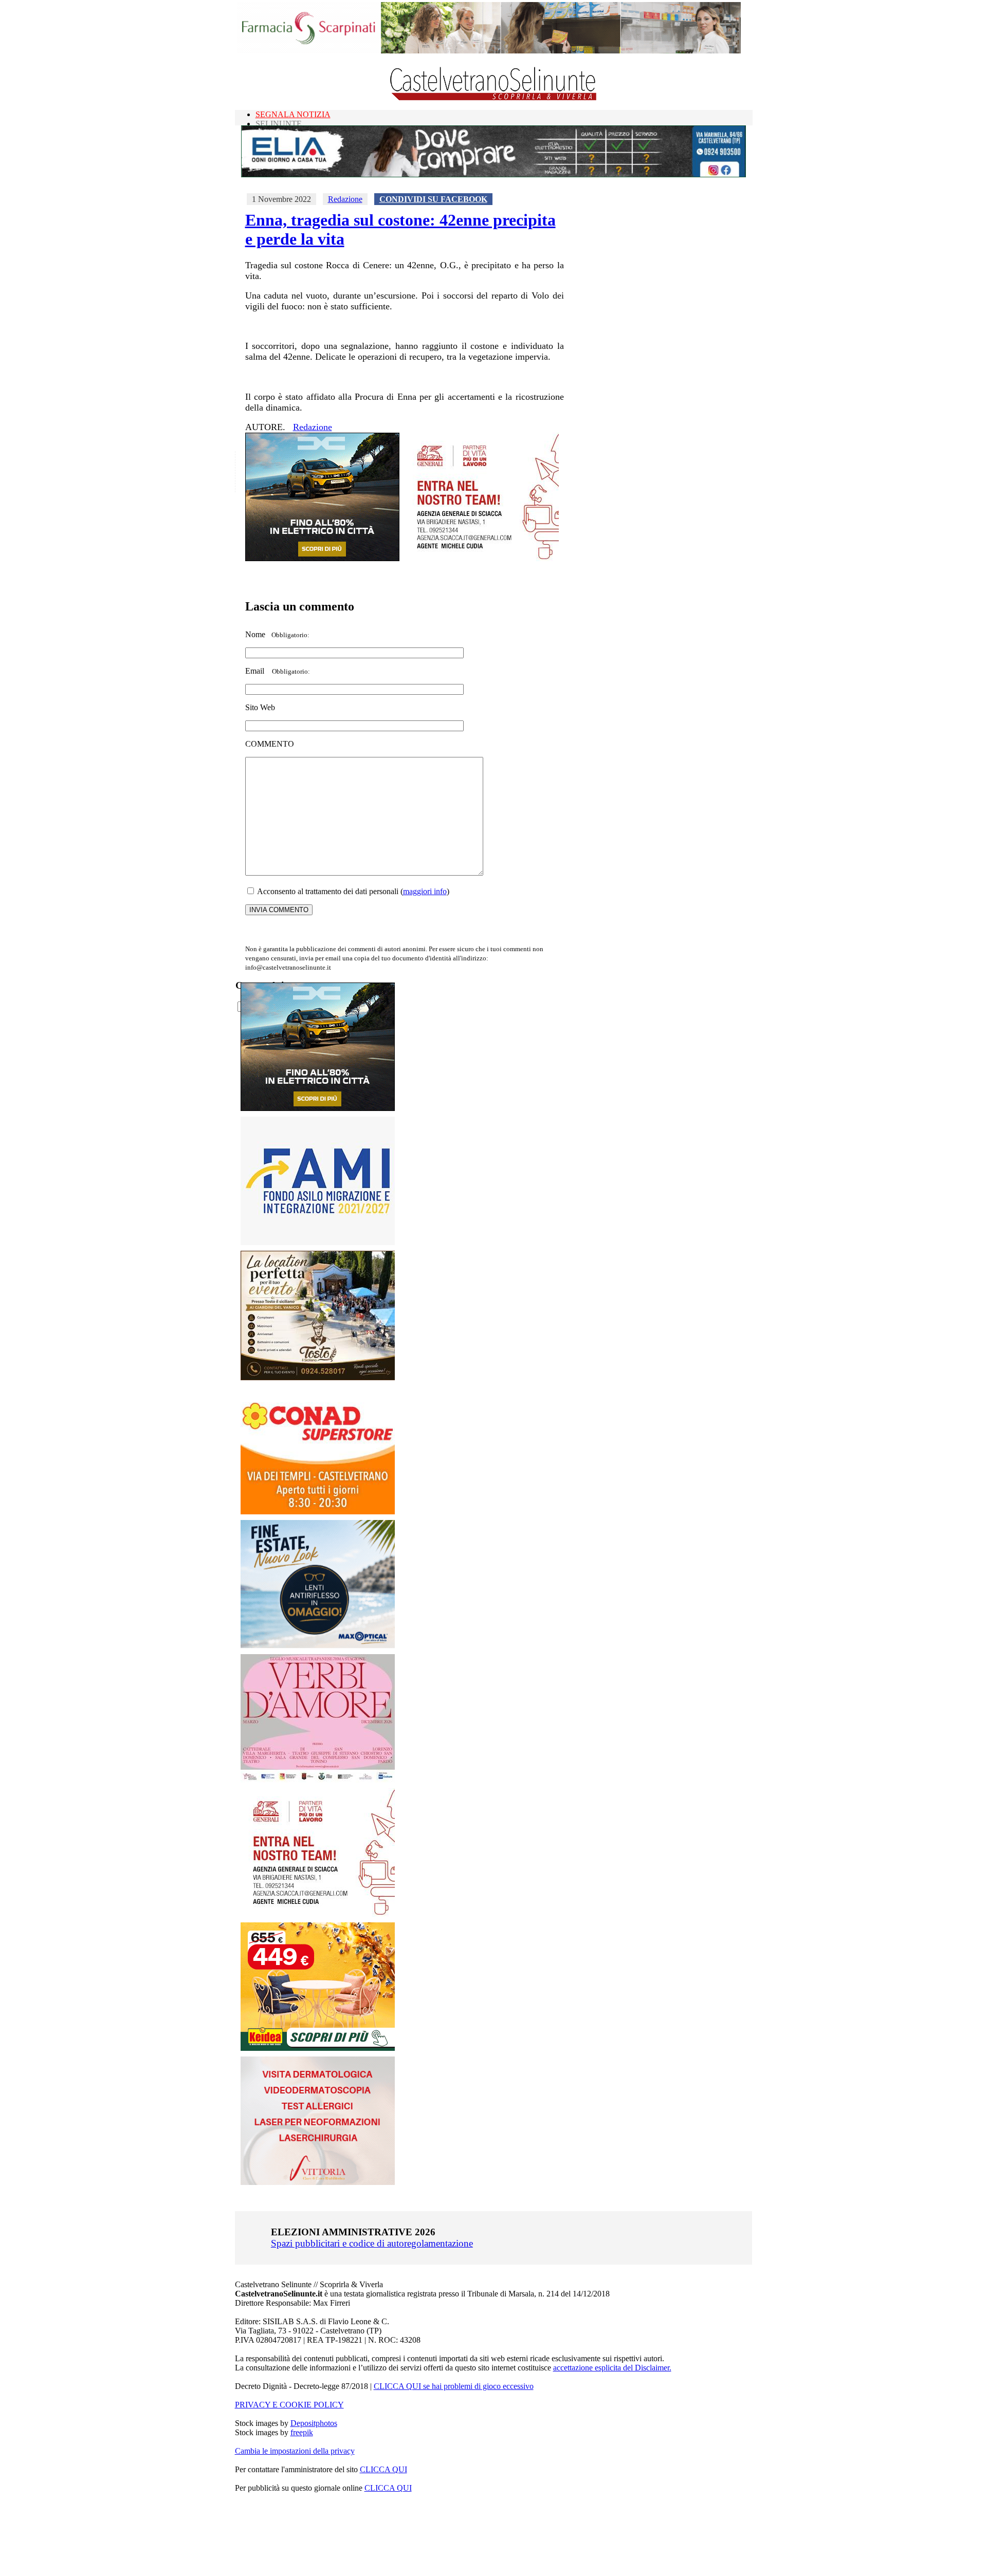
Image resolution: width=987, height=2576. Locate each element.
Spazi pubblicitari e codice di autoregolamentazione (372, 2243)
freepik (302, 2432)
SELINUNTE (279, 124)
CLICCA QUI (383, 2469)
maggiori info (425, 891)
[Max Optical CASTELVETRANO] (318, 1646)
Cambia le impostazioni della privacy (295, 2451)
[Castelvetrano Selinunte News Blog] (494, 98)
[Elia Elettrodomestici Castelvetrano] (493, 174)
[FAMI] (318, 1242)
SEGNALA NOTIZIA (293, 114)
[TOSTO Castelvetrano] (318, 1377)
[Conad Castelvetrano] (318, 1512)
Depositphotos (314, 2423)
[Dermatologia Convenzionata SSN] (318, 2182)
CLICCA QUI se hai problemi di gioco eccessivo (454, 2386)
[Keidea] (318, 2048)
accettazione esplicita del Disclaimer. (612, 2368)
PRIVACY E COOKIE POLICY (289, 2405)
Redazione (345, 199)
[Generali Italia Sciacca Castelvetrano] (482, 558)
